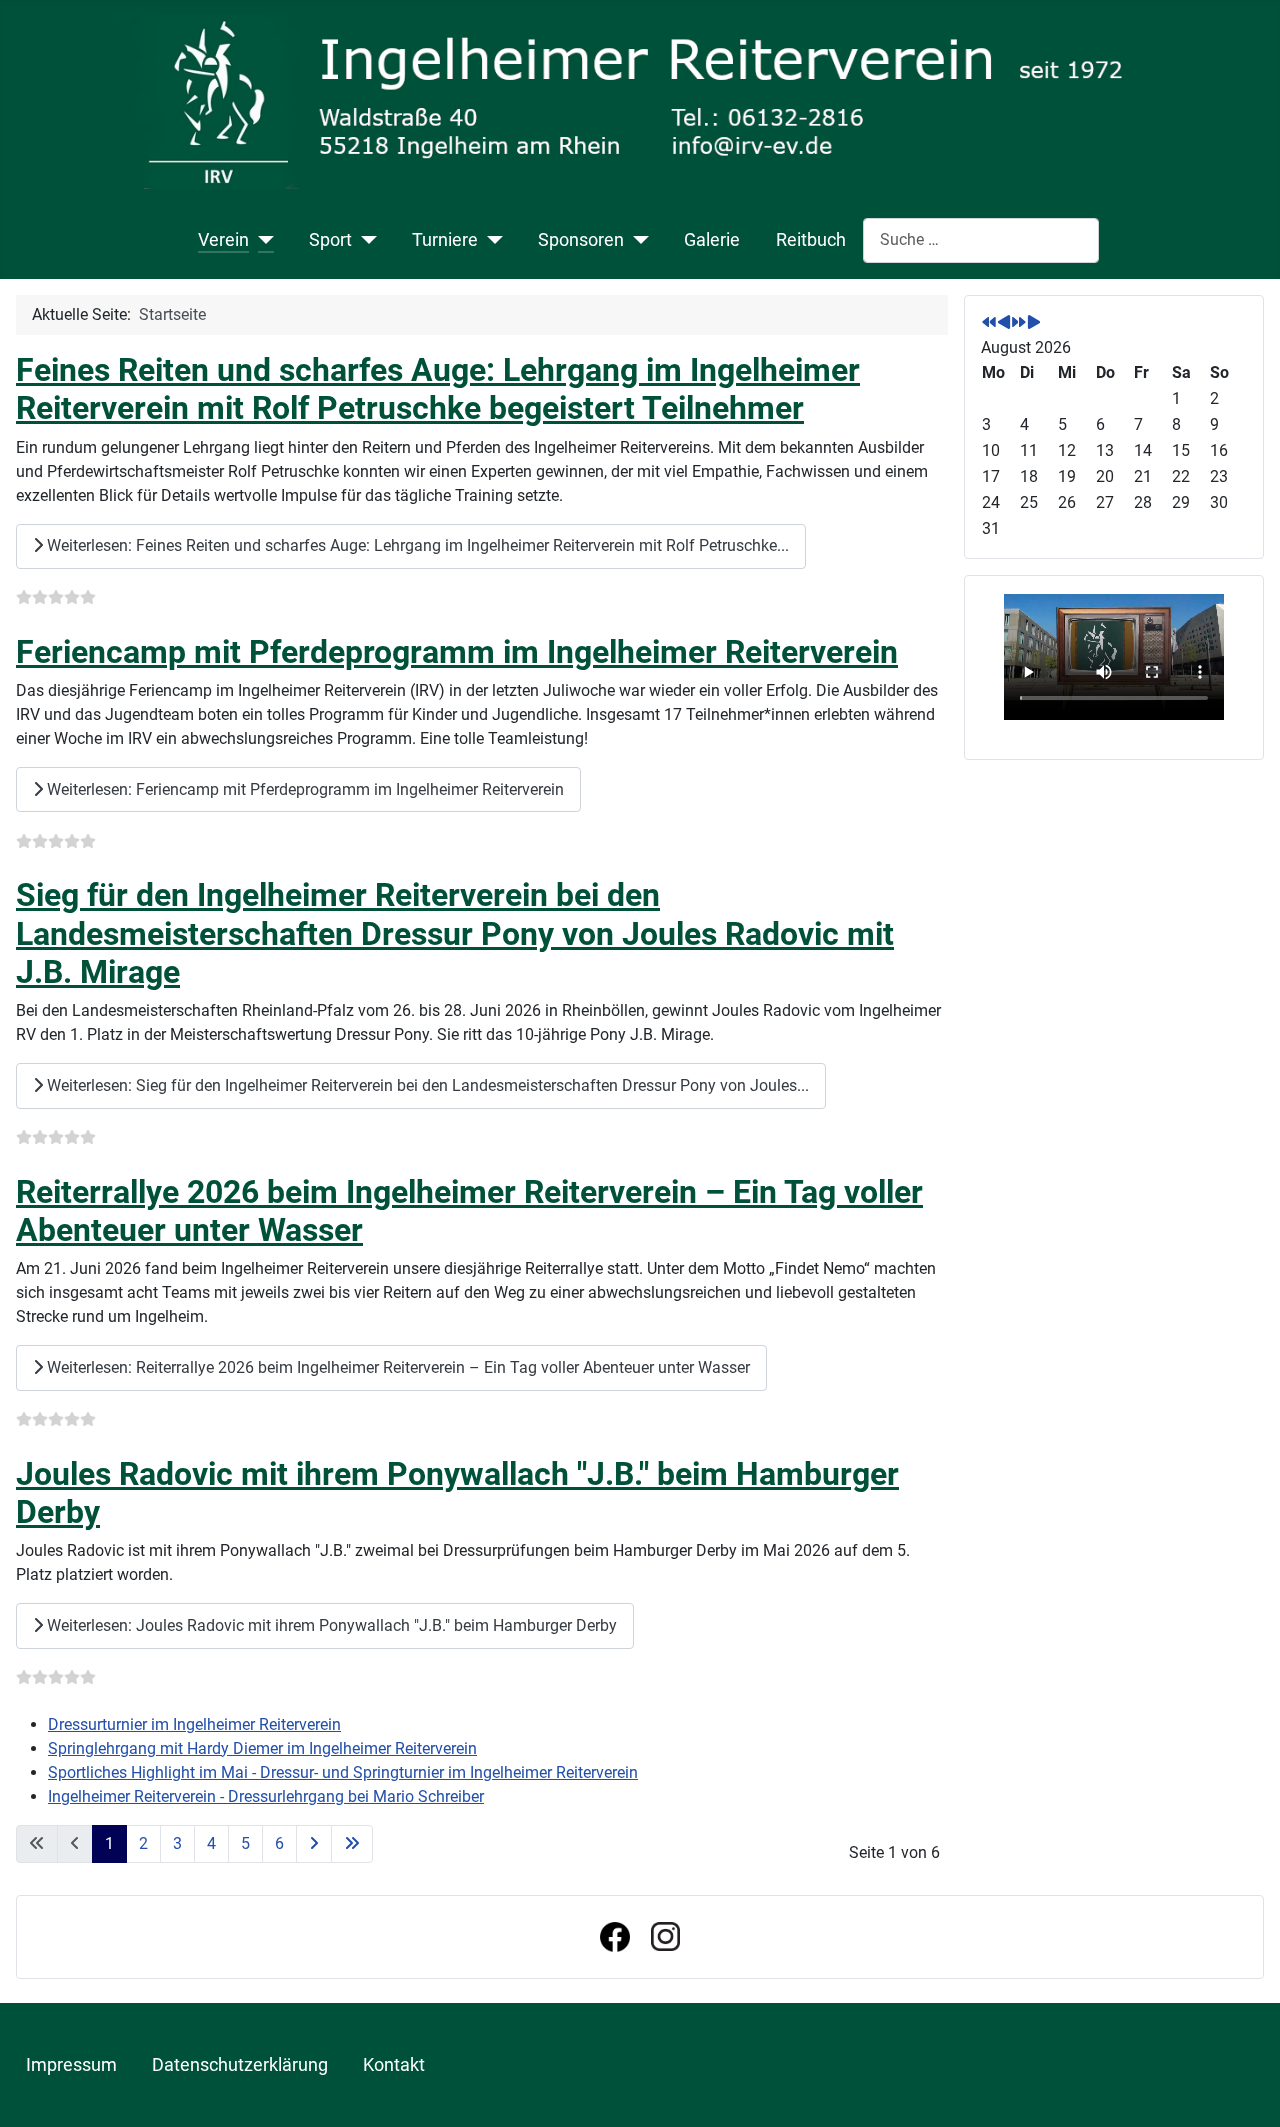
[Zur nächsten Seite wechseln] (314, 1844)
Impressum (71, 2065)
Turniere (445, 240)
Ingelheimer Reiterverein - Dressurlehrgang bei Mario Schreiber (266, 1796)
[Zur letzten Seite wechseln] (352, 1844)
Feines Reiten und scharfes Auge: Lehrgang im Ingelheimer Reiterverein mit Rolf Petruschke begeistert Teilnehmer (438, 389)
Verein (223, 240)
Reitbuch (811, 240)
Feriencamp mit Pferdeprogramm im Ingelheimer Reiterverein (457, 652)
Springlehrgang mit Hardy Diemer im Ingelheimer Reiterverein (262, 1748)
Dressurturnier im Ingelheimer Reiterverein (194, 1724)
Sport (330, 240)
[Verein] (261, 240)
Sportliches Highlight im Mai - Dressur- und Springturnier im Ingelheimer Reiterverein (343, 1772)
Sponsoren (581, 240)
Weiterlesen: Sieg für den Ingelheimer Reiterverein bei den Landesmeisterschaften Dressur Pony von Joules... (426, 1085)
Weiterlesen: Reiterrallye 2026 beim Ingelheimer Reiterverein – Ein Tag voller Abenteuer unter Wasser (396, 1367)
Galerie (712, 240)
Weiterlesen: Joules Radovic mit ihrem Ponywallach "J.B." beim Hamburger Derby (330, 1625)
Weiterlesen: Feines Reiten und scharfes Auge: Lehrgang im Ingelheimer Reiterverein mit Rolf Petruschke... (416, 545)
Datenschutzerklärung (240, 2065)
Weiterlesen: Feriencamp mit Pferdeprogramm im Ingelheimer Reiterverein (303, 789)
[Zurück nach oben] (1245, 2090)
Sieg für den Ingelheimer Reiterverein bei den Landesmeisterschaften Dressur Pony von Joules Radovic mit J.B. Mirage (455, 933)
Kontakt (394, 2065)
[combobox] (981, 240)
